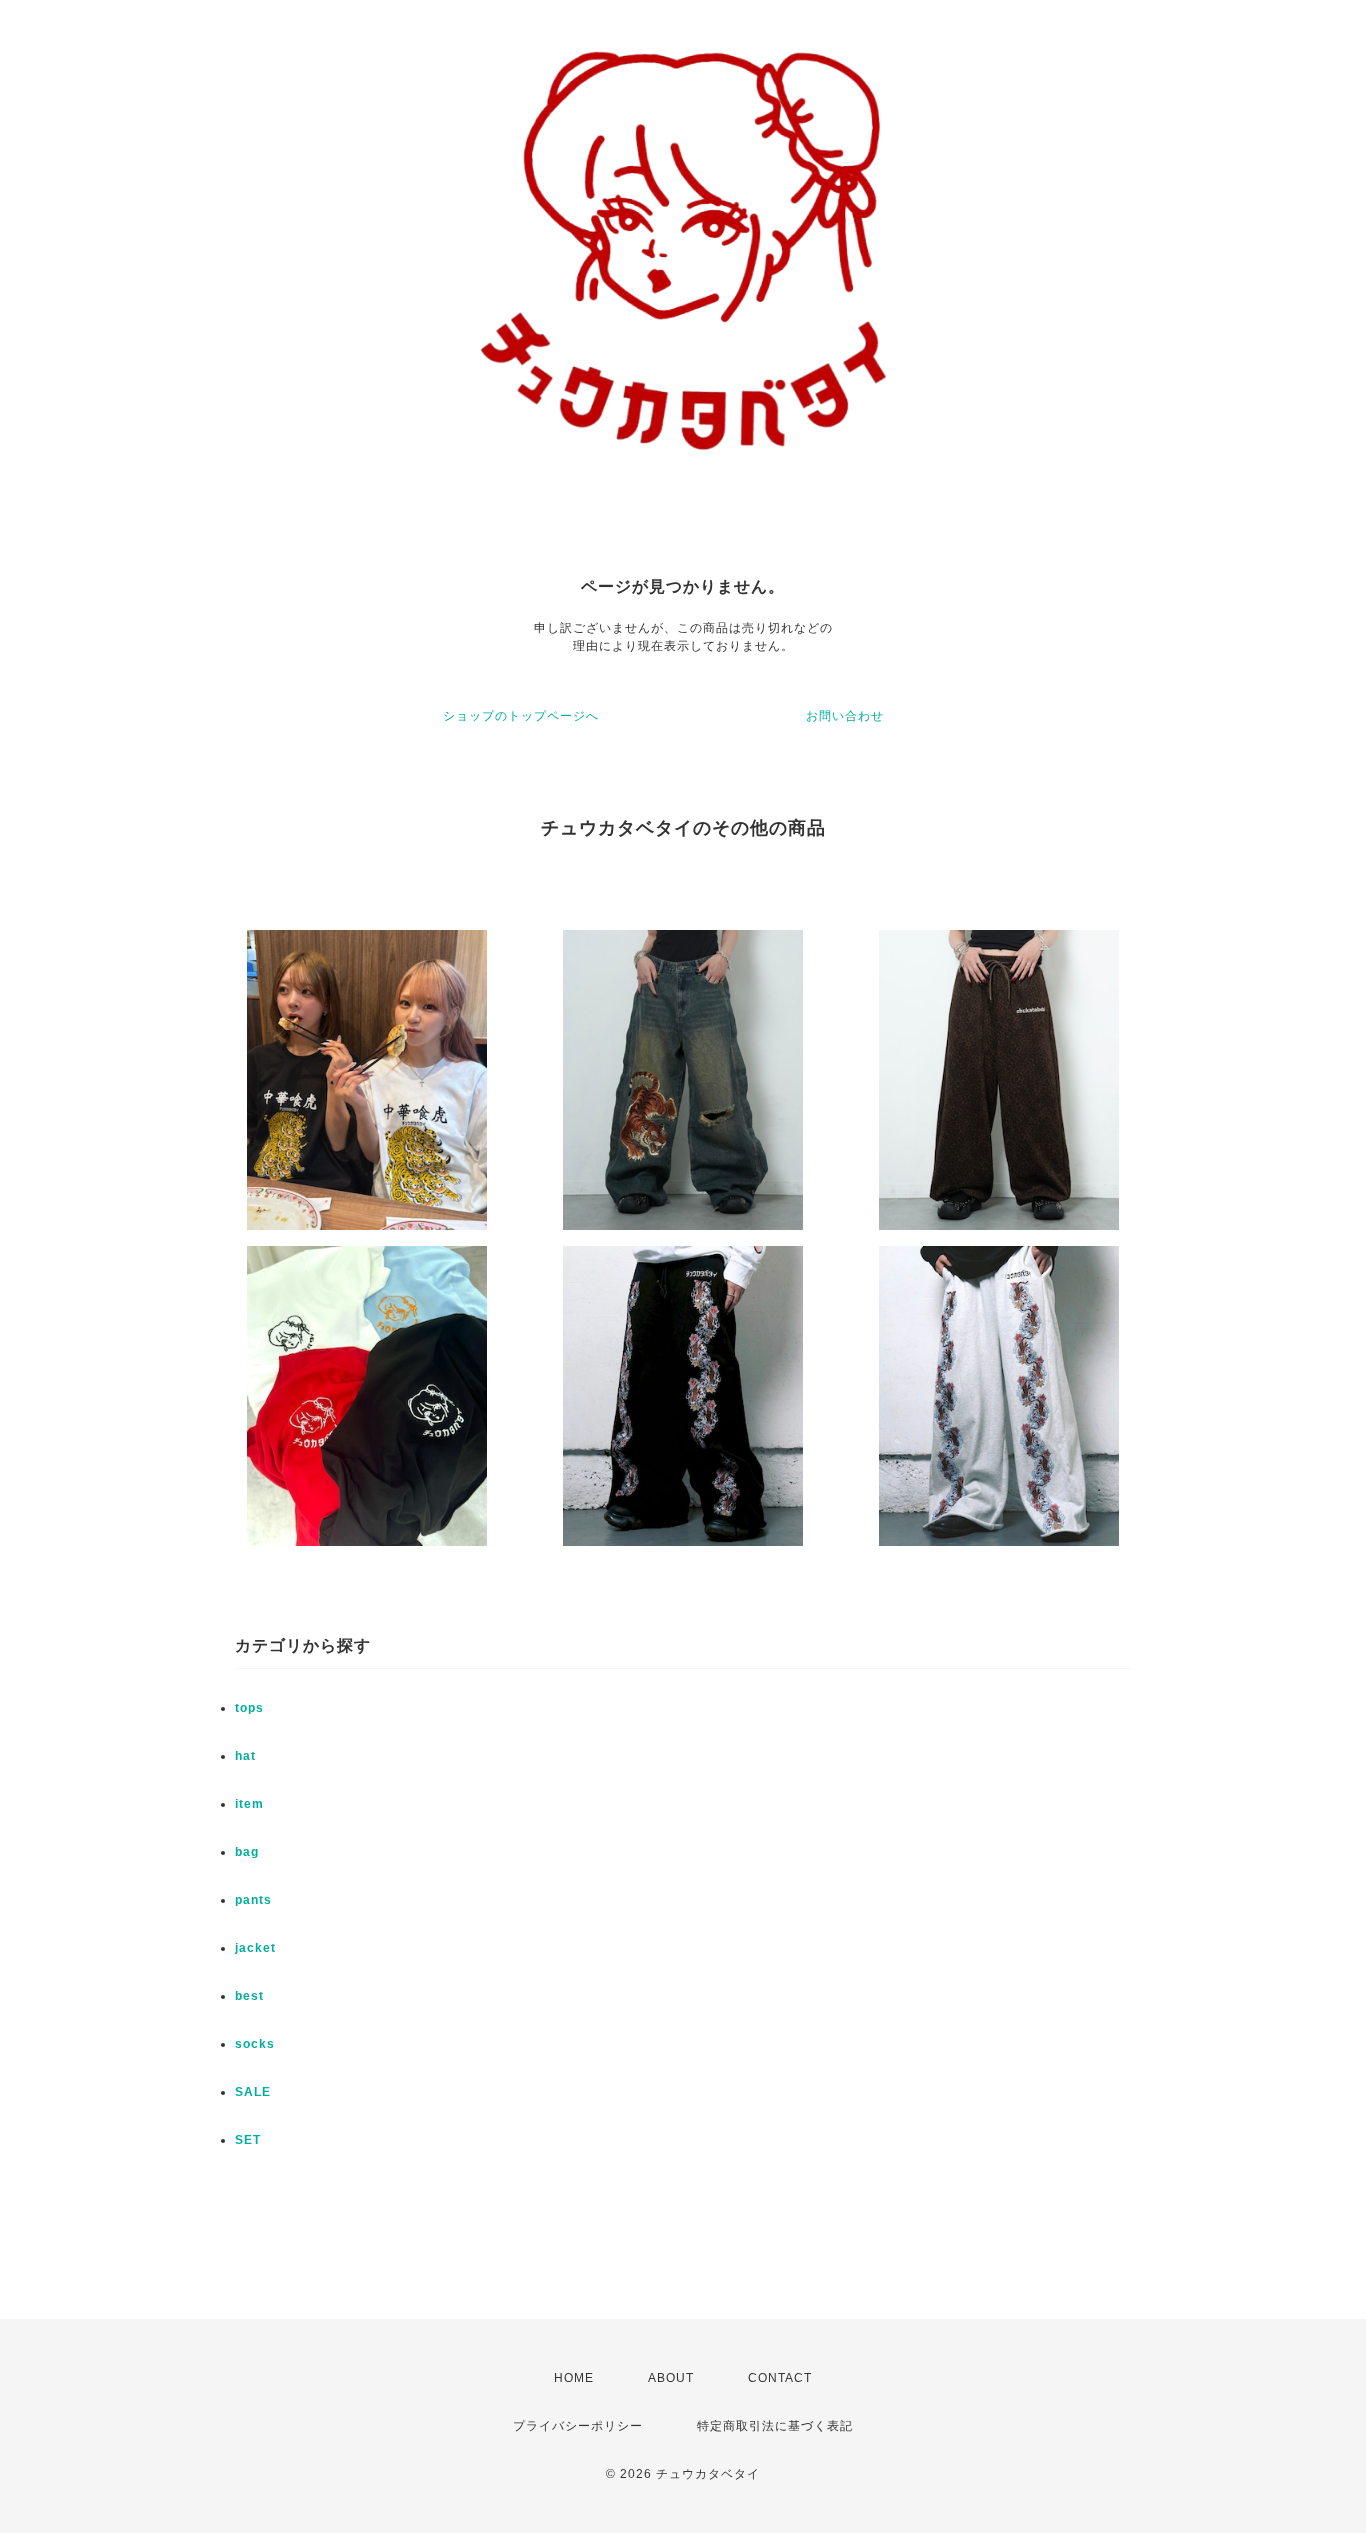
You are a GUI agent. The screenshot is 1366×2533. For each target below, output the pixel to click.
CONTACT (780, 2378)
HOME (574, 2378)
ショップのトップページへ (521, 716)
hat (245, 1756)
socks (255, 2044)
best (249, 1996)
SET (248, 2140)
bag (247, 1852)
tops (249, 1708)
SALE (253, 2092)
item (249, 1804)
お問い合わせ (845, 716)
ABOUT (671, 2378)
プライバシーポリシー (578, 2426)
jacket (255, 1948)
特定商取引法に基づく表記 (775, 2426)
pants (253, 1900)
